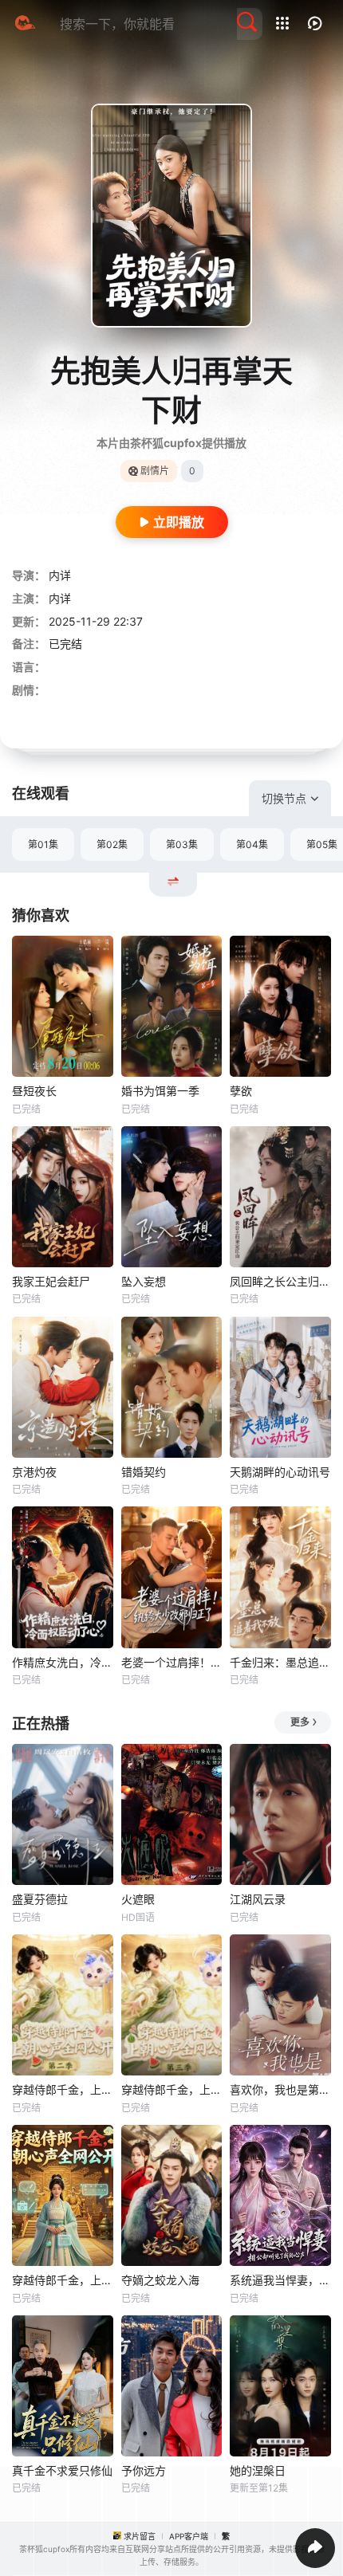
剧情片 (155, 471)
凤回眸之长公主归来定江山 (280, 1281)
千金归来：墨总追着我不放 (280, 1662)
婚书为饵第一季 (160, 1091)
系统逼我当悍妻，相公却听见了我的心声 (280, 2280)
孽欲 (241, 1091)
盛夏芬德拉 (40, 1899)
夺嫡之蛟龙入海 (160, 2280)
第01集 (43, 844)
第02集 (112, 844)
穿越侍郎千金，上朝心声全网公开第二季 (63, 2089)
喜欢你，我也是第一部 (280, 2089)
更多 (300, 1722)
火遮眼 (138, 1899)
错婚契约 (144, 1472)
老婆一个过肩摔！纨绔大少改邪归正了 (172, 1662)
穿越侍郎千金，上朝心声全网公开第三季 (172, 2089)
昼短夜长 (34, 1091)
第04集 (252, 844)
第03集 (182, 844)
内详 (60, 575)
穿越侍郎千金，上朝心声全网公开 (63, 2280)
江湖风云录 (258, 1899)
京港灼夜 (34, 1472)
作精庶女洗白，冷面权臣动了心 (63, 1662)
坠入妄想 (144, 1281)
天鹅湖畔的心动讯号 (280, 1472)
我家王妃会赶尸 (51, 1281)
